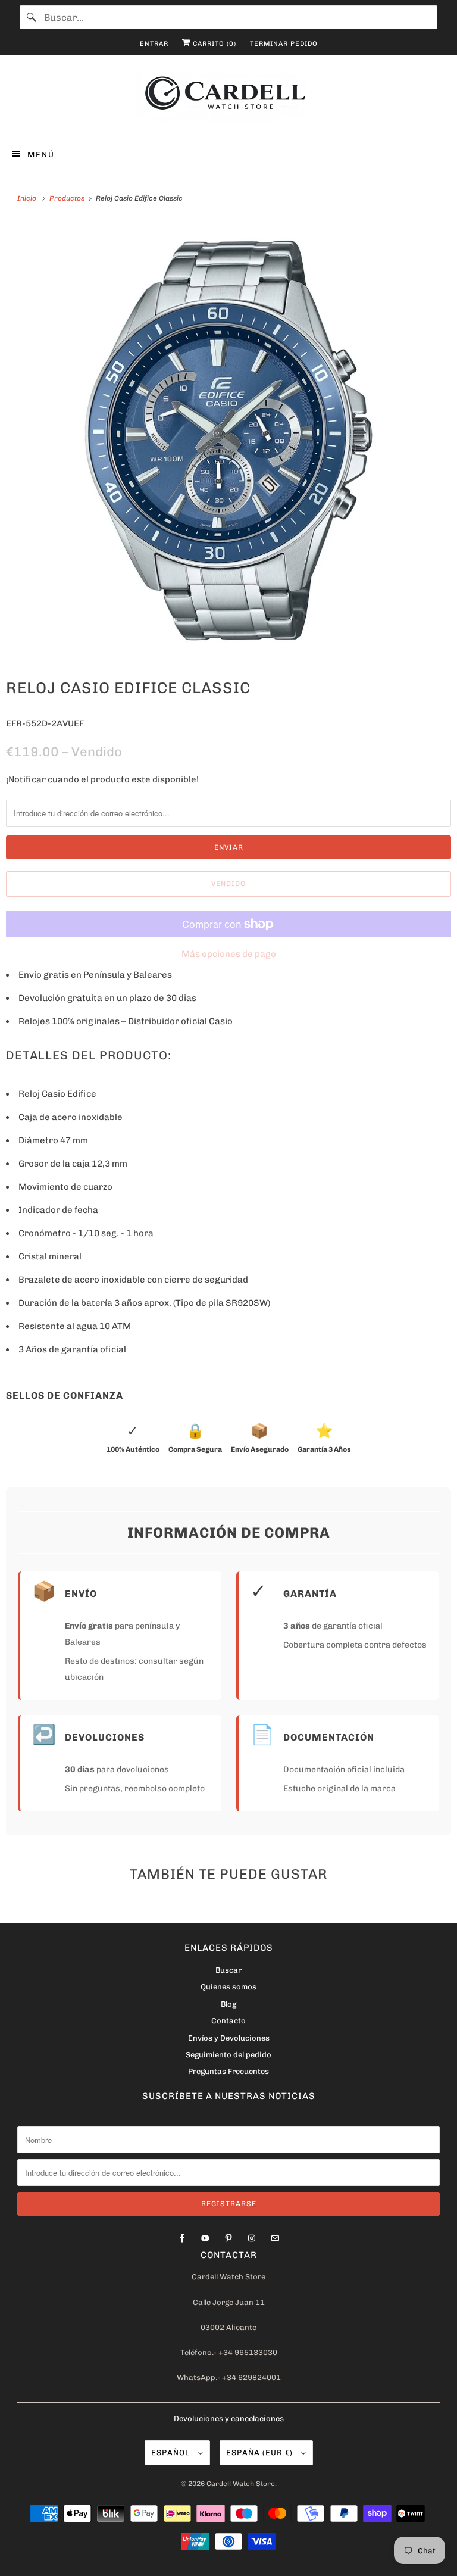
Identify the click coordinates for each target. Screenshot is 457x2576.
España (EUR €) (261, 2452)
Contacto (228, 2021)
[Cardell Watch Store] (228, 99)
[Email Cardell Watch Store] (275, 2238)
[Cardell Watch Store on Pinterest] (228, 2238)
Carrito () (213, 44)
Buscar (228, 1970)
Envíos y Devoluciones (229, 2038)
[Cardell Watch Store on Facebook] (182, 2238)
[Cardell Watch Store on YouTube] (205, 2238)
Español (172, 2452)
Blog (228, 2004)
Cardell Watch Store (241, 2484)
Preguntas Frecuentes (228, 2071)
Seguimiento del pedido (228, 2055)
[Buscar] (32, 17)
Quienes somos (228, 1987)
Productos (68, 198)
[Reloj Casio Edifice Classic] (228, 441)
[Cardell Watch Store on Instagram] (252, 2238)
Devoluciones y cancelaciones (229, 2418)
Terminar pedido (284, 44)
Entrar (154, 44)
